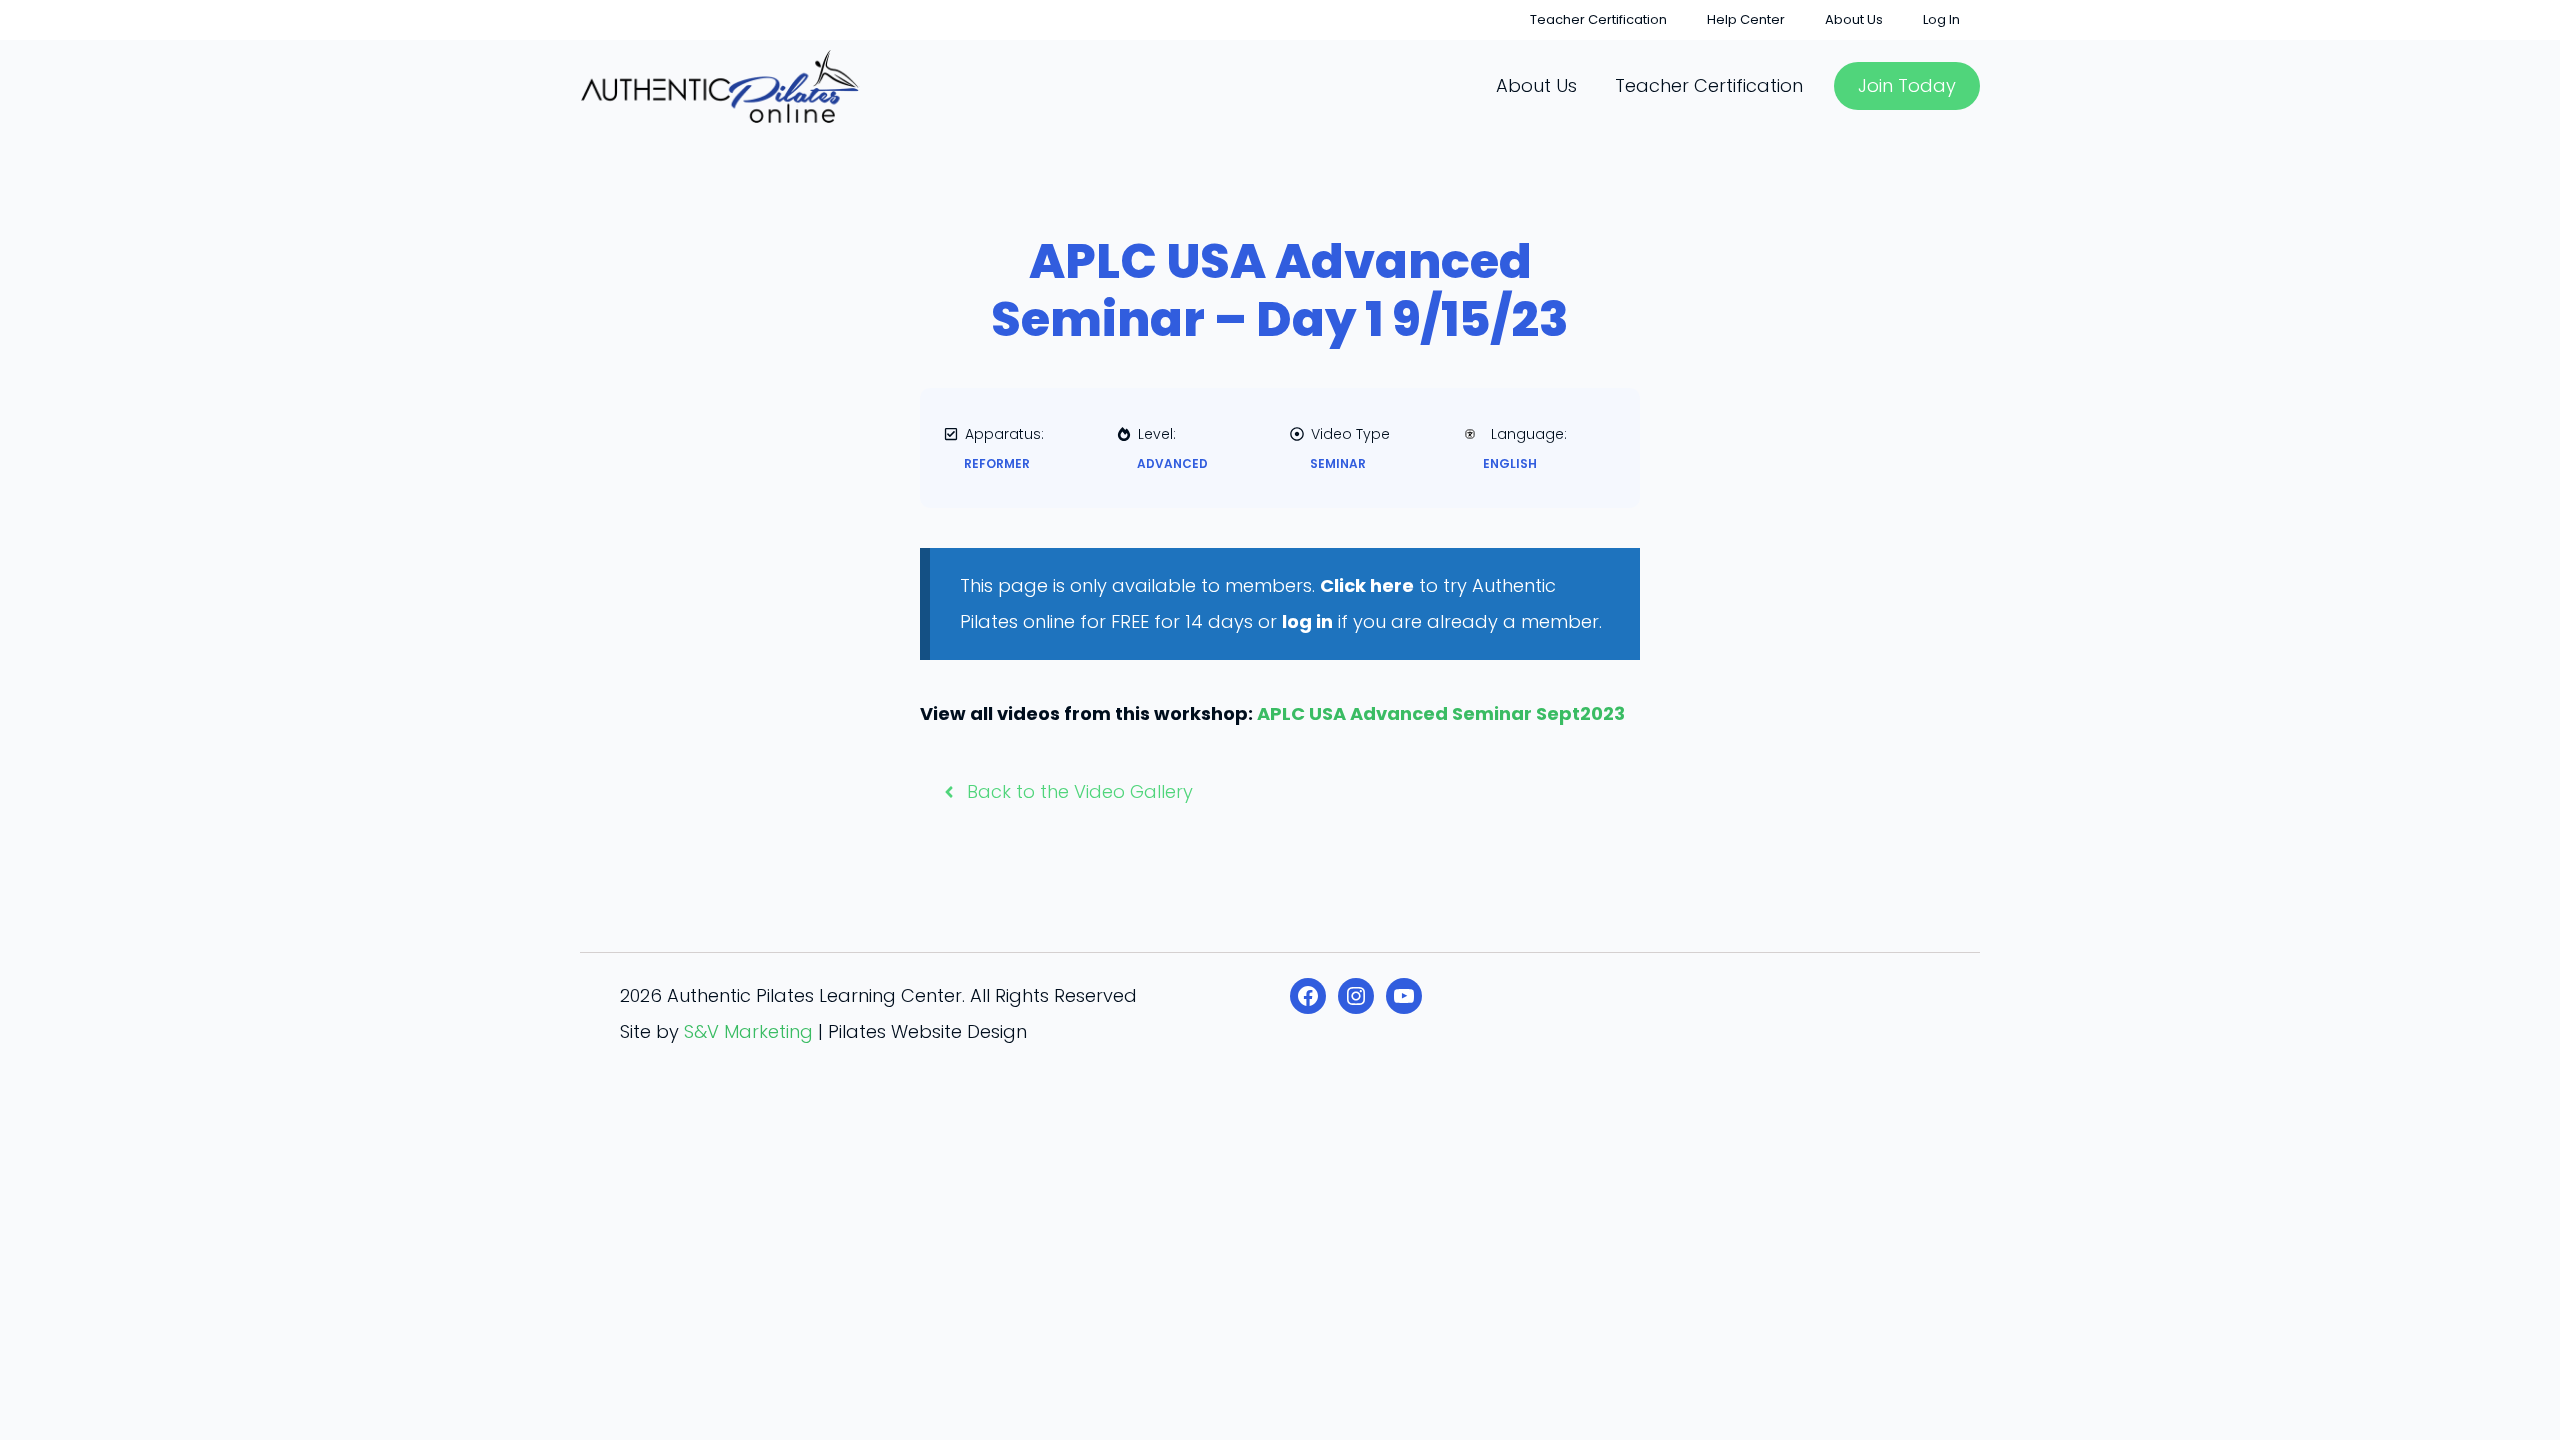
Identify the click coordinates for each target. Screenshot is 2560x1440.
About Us (1854, 19)
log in (1307, 621)
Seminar (1338, 463)
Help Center (1746, 19)
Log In (1941, 19)
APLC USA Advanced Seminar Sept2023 (1441, 713)
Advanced (1172, 463)
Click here (1367, 585)
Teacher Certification (1598, 19)
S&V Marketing (748, 1031)
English (1510, 463)
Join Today (1907, 85)
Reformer (997, 463)
